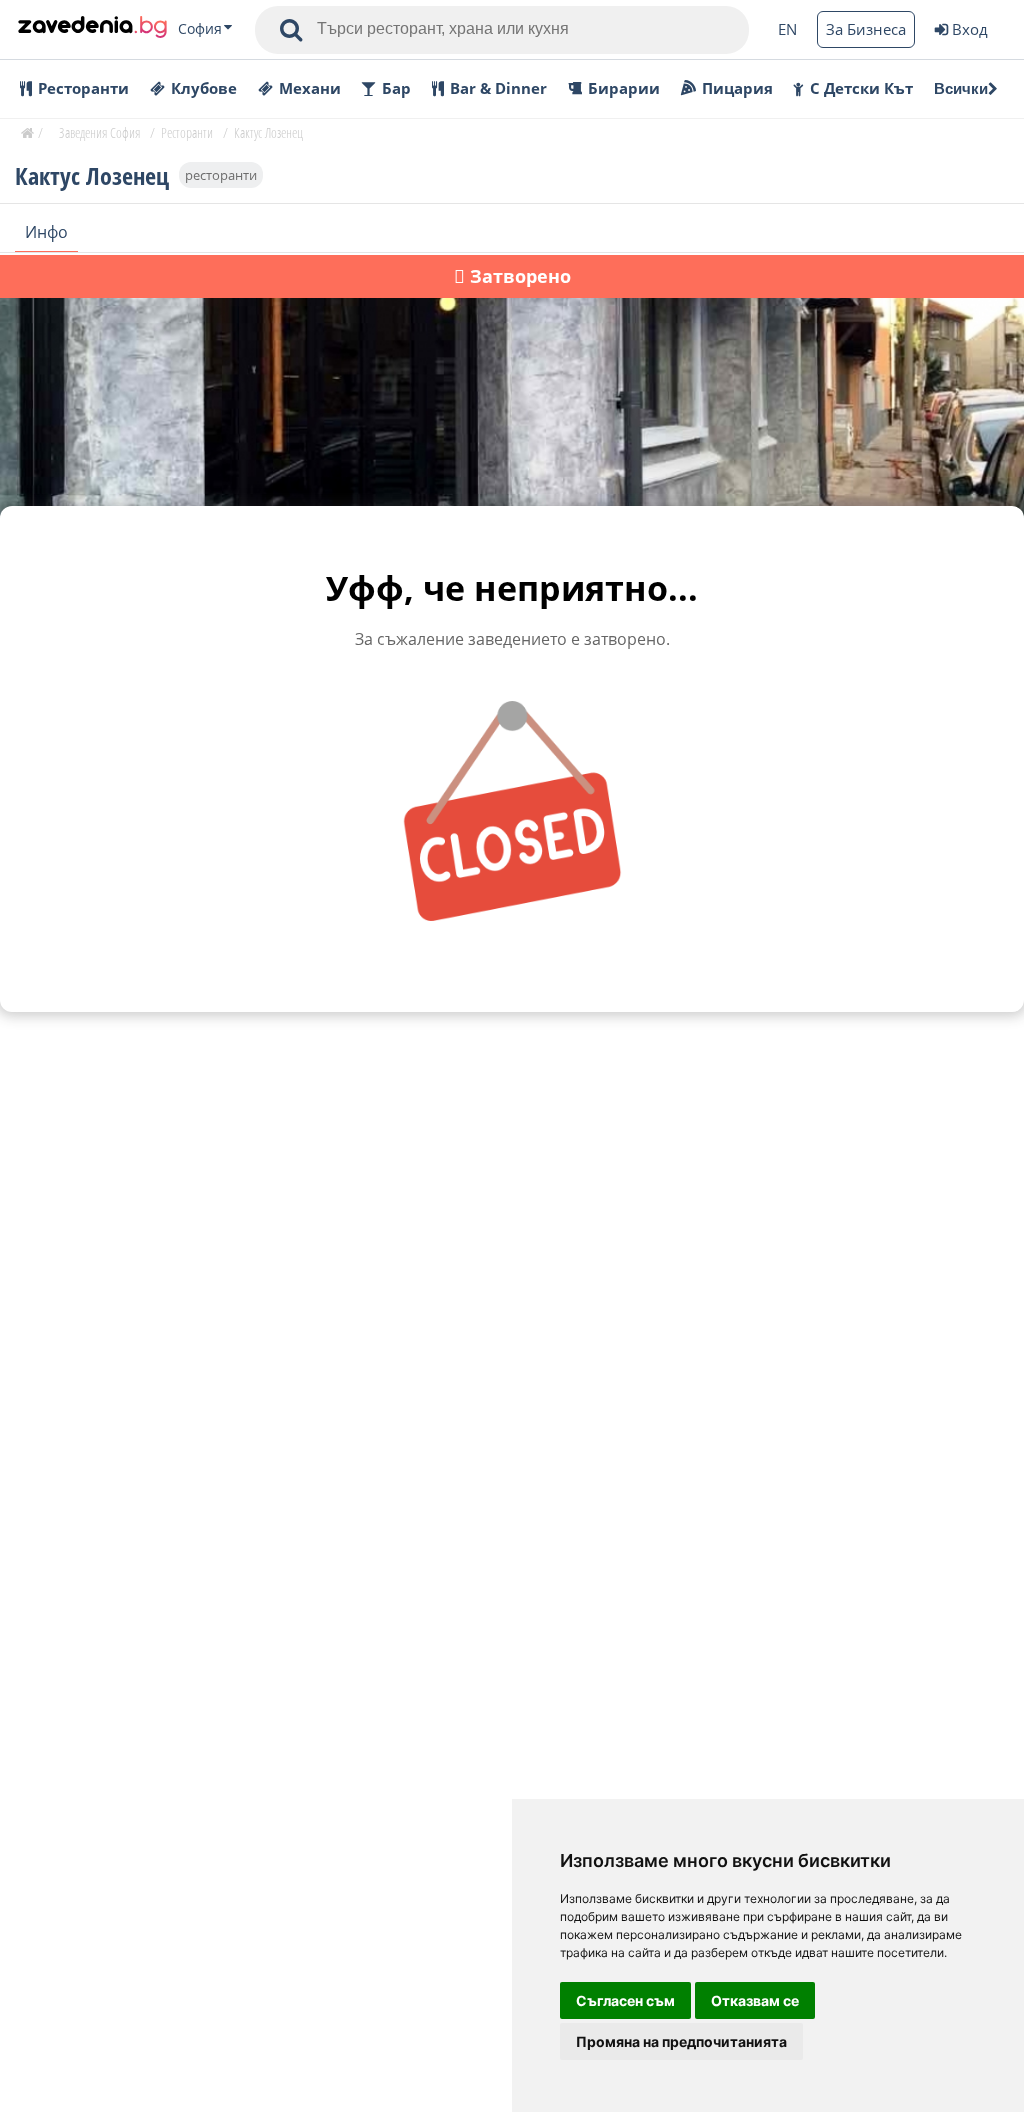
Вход (970, 29)
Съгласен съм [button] (625, 2000)
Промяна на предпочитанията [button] (681, 2041)
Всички (961, 88)
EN (787, 29)
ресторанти (221, 175)
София (200, 29)
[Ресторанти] (92, 29)
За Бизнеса (866, 29)
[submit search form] (291, 30)
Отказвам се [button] (755, 2000)
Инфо (46, 232)
